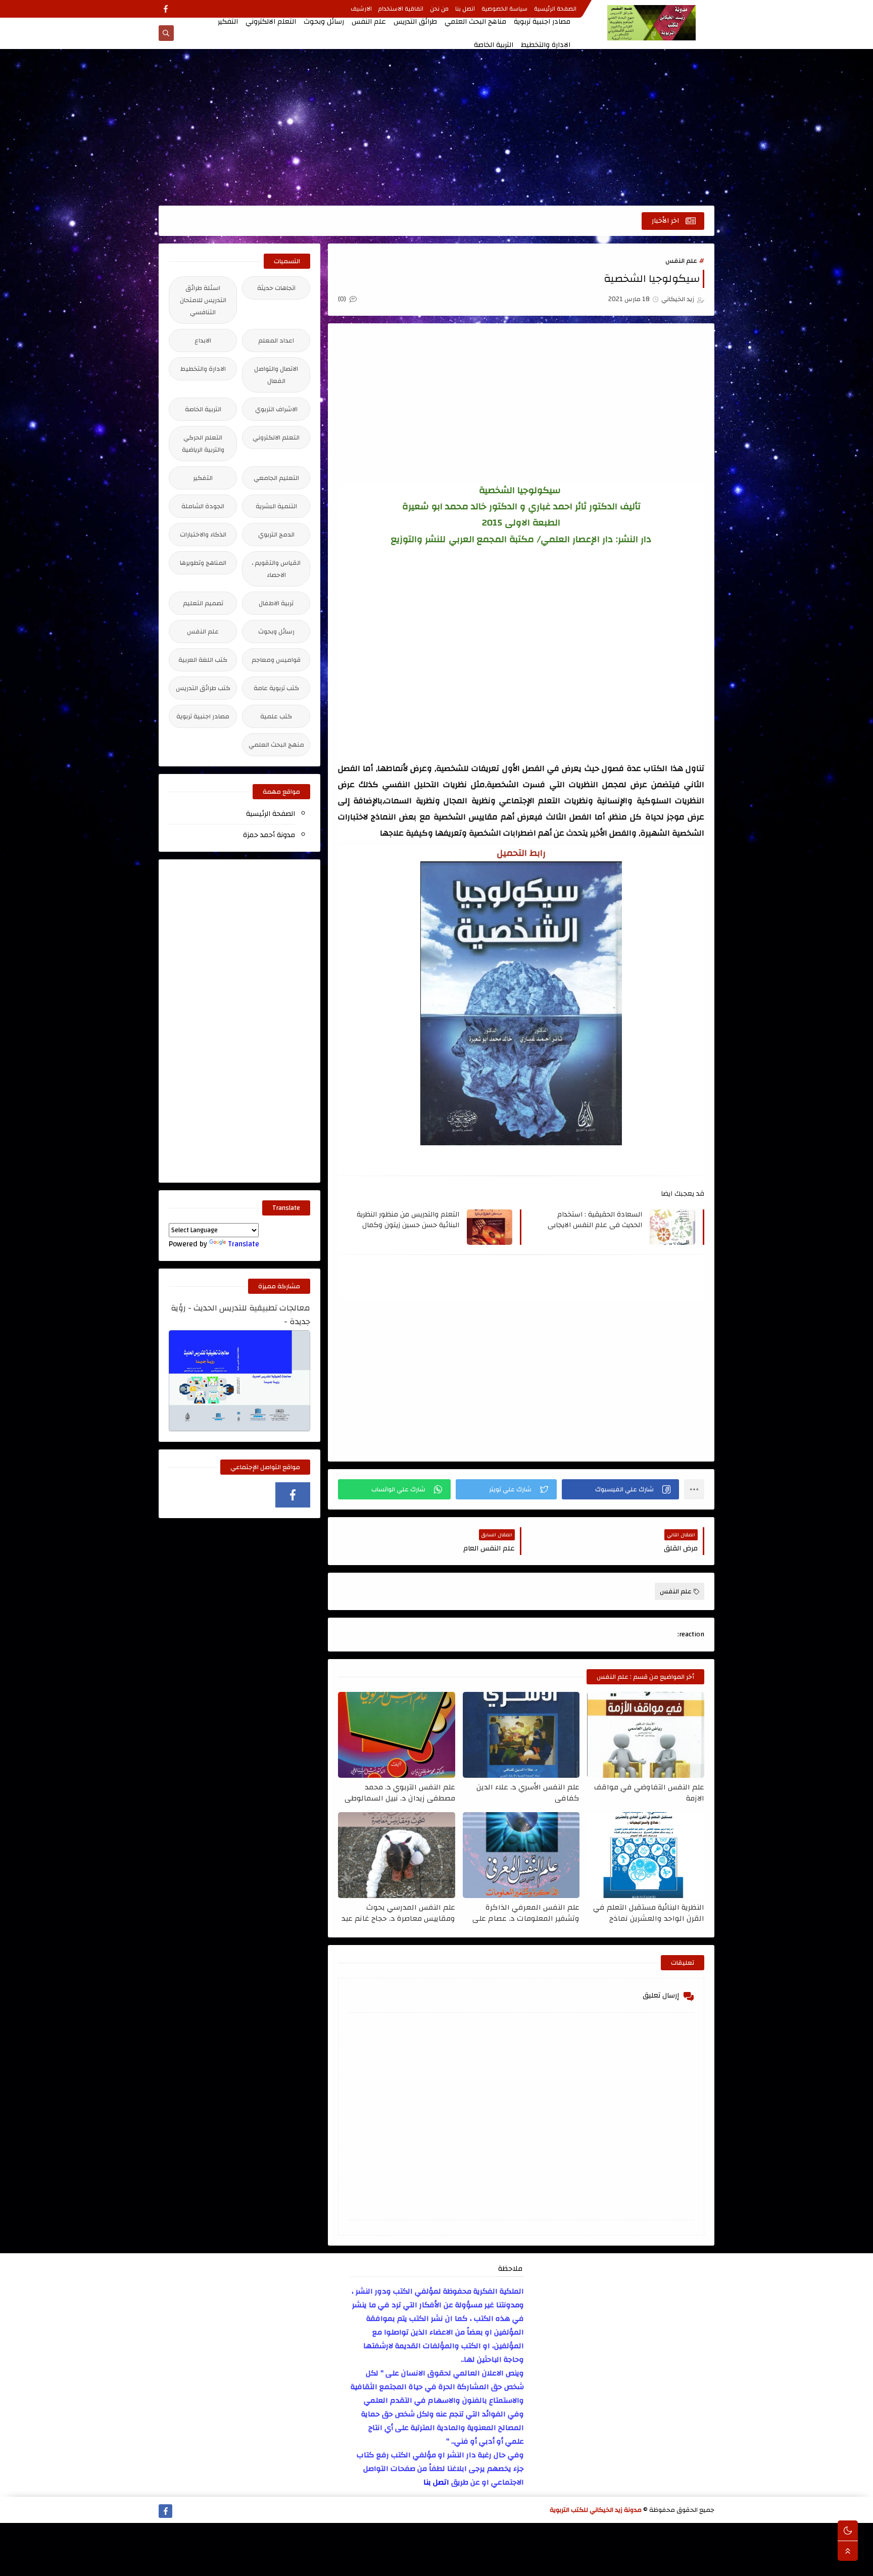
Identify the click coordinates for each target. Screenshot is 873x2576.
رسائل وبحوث (324, 22)
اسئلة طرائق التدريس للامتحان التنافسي (203, 300)
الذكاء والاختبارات (203, 534)
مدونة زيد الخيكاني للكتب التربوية (596, 2510)
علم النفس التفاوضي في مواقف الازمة (649, 1792)
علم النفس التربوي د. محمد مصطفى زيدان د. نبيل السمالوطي (400, 1792)
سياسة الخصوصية (504, 9)
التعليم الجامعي (276, 478)
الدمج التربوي (276, 534)
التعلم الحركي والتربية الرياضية (203, 444)
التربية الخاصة (494, 45)
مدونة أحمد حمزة (269, 835)
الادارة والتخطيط (546, 45)
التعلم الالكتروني (271, 22)
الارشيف (361, 9)
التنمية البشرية (276, 506)
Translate (244, 1244)
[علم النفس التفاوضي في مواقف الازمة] (646, 1735)
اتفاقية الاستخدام (401, 9)
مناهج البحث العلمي (475, 22)
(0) (343, 299)
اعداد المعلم (276, 341)
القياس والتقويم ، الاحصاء (276, 569)
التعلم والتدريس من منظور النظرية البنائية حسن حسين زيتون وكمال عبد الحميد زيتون (407, 1220)
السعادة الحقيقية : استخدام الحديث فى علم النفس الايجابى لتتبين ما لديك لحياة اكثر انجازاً (594, 1220)
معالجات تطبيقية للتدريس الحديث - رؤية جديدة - (240, 1315)
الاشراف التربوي (276, 409)
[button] (620, 1489)
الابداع (203, 341)
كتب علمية (276, 716)
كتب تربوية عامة (276, 688)
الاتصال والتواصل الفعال (276, 375)
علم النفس (369, 22)
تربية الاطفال (276, 603)
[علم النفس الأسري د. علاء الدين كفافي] (521, 1735)
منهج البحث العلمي (276, 745)
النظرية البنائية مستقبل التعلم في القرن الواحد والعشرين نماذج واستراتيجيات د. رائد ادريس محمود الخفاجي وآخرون (647, 1913)
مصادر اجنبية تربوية (542, 22)
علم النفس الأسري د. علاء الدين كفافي (528, 1792)
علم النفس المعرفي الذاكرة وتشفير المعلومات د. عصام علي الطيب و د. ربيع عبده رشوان (526, 1913)
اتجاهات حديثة (276, 288)
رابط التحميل (521, 853)
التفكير (228, 22)
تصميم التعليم (203, 603)
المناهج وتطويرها (203, 563)
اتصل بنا (465, 9)
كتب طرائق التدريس (203, 688)
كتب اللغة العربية (203, 660)
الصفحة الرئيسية (555, 9)
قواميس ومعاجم (276, 660)
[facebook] (165, 9)
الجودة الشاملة (203, 506)
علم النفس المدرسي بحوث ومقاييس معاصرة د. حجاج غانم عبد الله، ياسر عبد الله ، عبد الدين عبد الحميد (398, 1913)
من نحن (439, 9)
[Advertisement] (437, 127)
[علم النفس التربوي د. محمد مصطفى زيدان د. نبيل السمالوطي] (397, 1735)
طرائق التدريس (415, 22)
